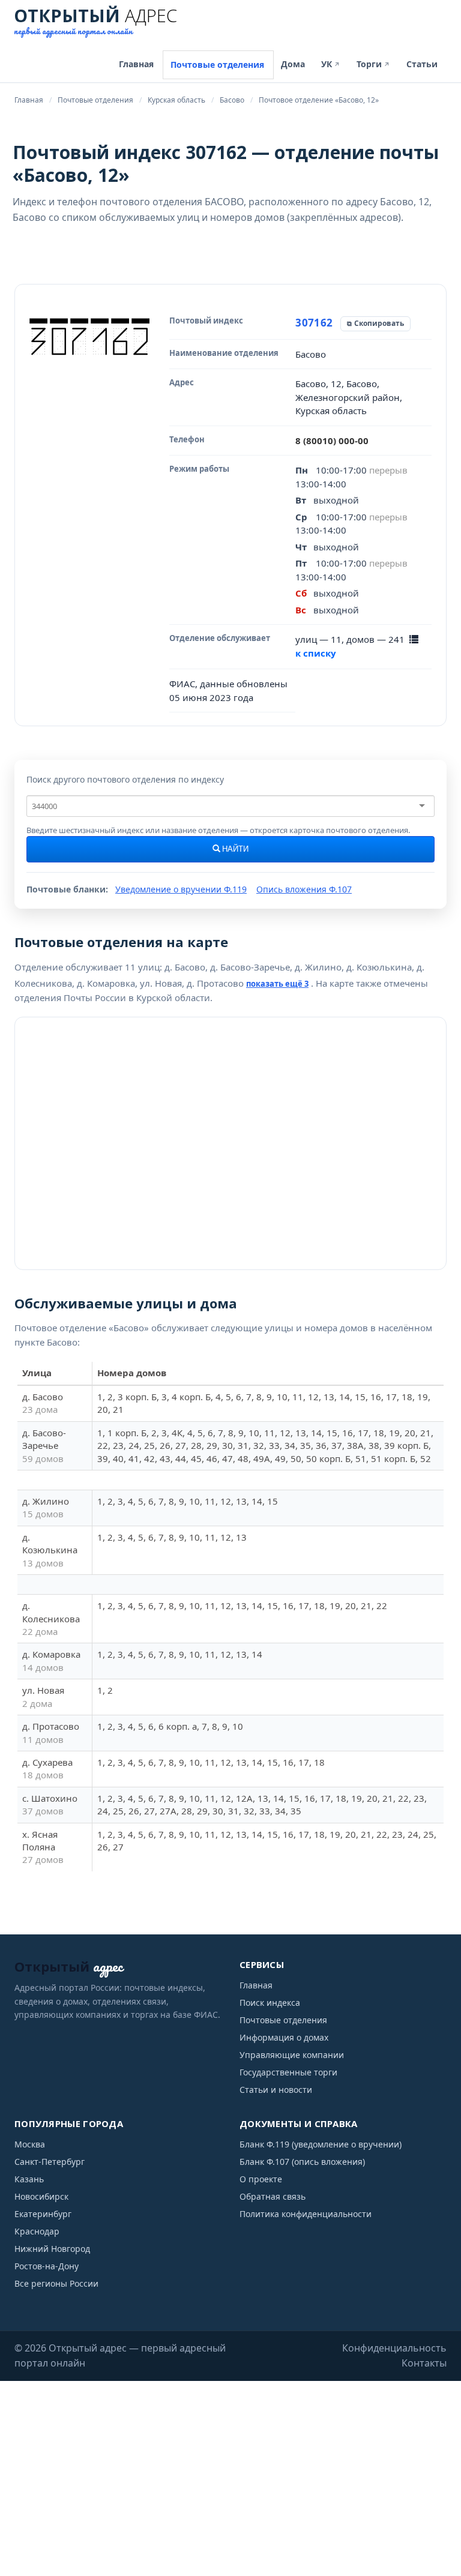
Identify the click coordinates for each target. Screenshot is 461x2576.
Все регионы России (56, 2283)
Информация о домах (284, 2037)
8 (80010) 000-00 (332, 441)
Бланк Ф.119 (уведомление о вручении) (321, 2144)
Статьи (422, 64)
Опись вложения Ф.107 (304, 889)
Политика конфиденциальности (306, 2214)
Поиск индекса (270, 2003)
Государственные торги (288, 2072)
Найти (234, 849)
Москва (30, 2144)
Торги (373, 64)
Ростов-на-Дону (47, 2266)
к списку (316, 653)
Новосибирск (41, 2196)
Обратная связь (273, 2196)
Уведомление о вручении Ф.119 (181, 889)
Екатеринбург (43, 2214)
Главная (136, 64)
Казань (29, 2179)
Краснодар (37, 2231)
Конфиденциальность (394, 2348)
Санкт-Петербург (50, 2162)
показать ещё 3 (277, 984)
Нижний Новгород (52, 2249)
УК (331, 64)
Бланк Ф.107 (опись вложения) (302, 2162)
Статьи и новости (276, 2090)
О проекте (261, 2179)
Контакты (424, 2363)
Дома (293, 64)
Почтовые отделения (217, 65)
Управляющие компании (292, 2055)
